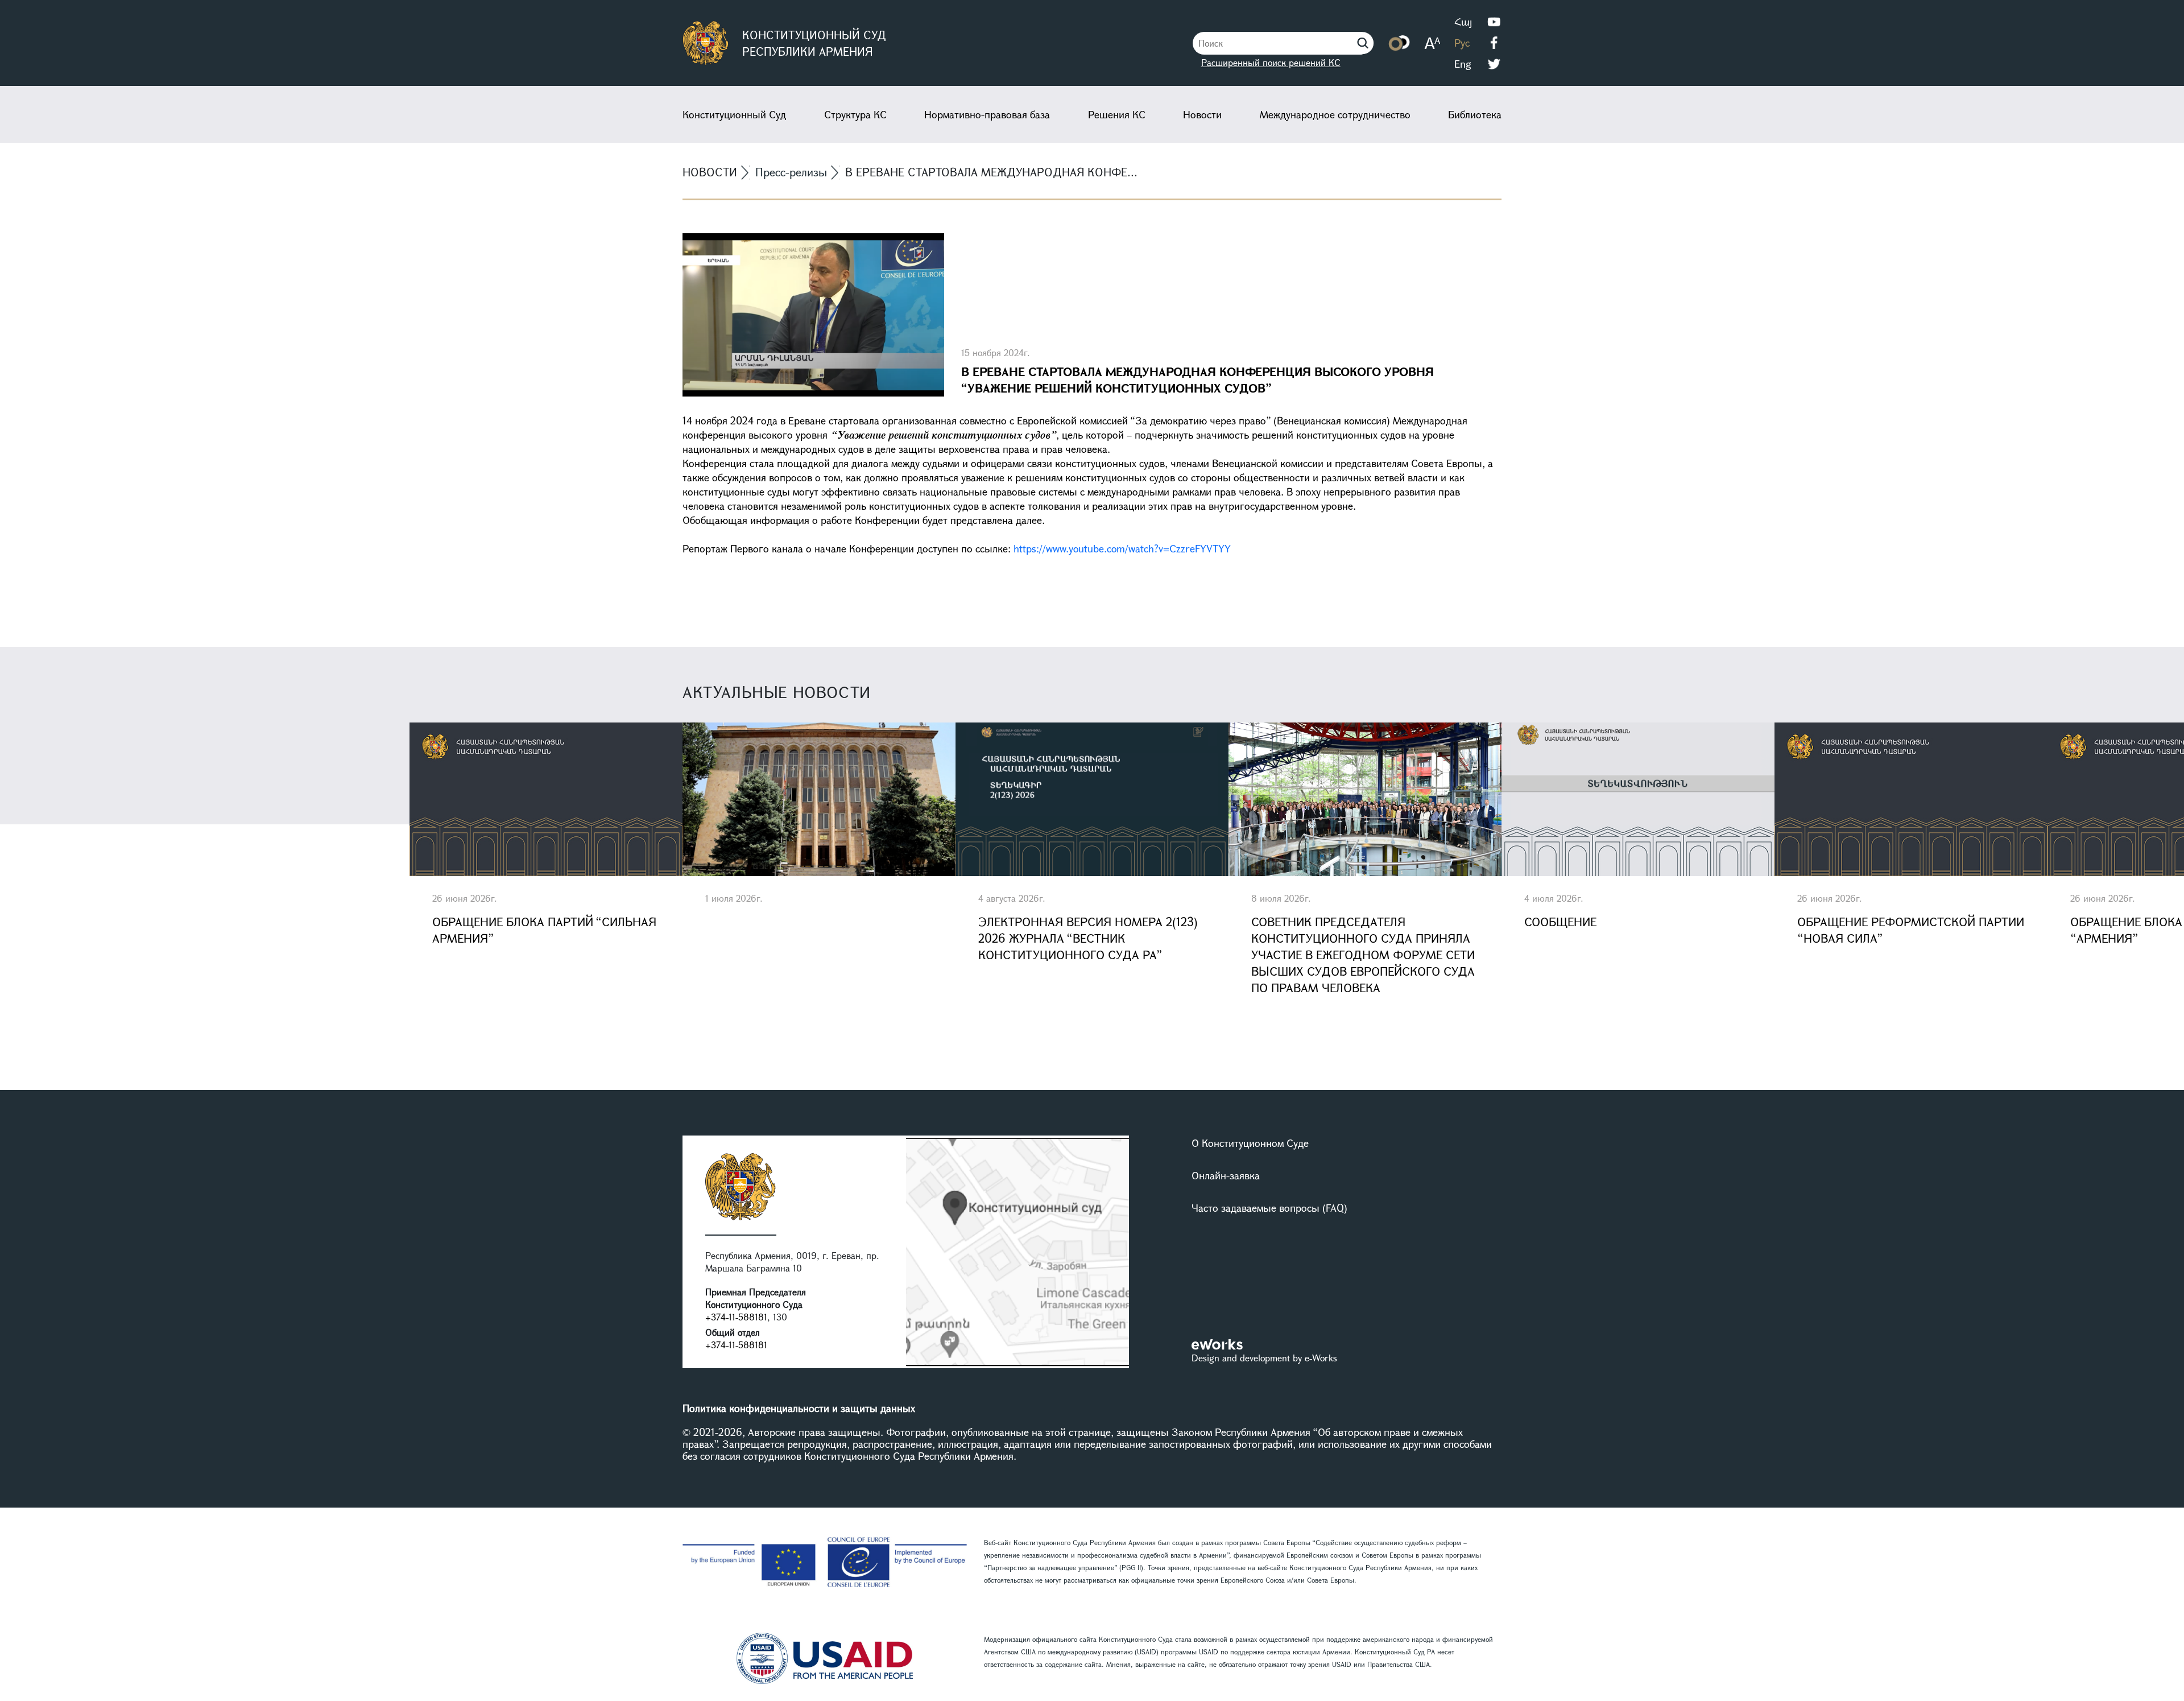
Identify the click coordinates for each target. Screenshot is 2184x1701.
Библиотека (1475, 114)
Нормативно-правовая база (987, 114)
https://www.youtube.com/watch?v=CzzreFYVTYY (1124, 548)
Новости (1202, 114)
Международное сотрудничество (1335, 114)
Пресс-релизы (791, 172)
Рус (1462, 43)
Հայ (1463, 22)
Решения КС (1117, 114)
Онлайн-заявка (1226, 1175)
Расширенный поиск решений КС (1271, 62)
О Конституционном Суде (1250, 1143)
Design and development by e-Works (1264, 1358)
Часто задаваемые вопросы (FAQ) (1269, 1208)
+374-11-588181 (736, 1317)
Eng (1463, 64)
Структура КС (855, 114)
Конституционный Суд (734, 114)
